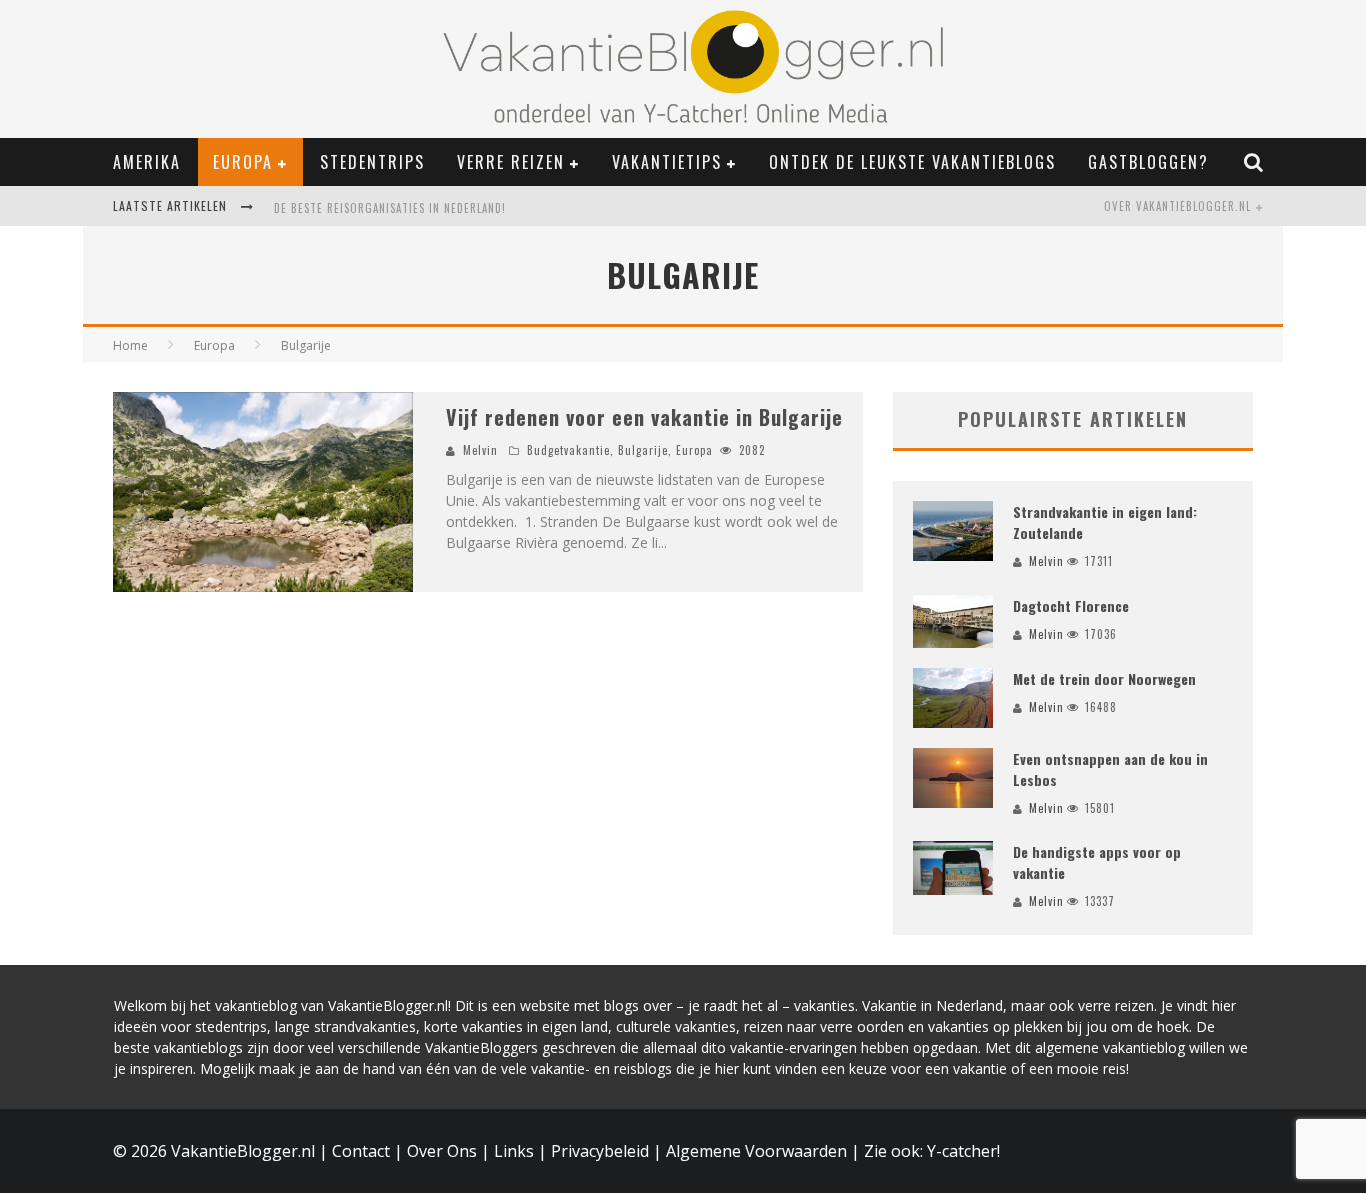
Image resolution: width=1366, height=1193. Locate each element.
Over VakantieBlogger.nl (1177, 206)
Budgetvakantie (568, 450)
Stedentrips (372, 162)
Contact (361, 1151)
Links (514, 1151)
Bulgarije (643, 450)
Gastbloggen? (1148, 162)
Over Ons (442, 1151)
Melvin (480, 450)
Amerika (147, 162)
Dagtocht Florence (1071, 605)
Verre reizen (511, 162)
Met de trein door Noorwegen (1104, 678)
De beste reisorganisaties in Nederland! (390, 208)
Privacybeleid (600, 1151)
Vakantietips (667, 162)
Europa (243, 162)
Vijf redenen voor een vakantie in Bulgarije (644, 417)
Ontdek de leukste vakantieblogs (912, 162)
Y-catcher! (963, 1151)
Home (130, 345)
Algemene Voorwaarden (756, 1151)
